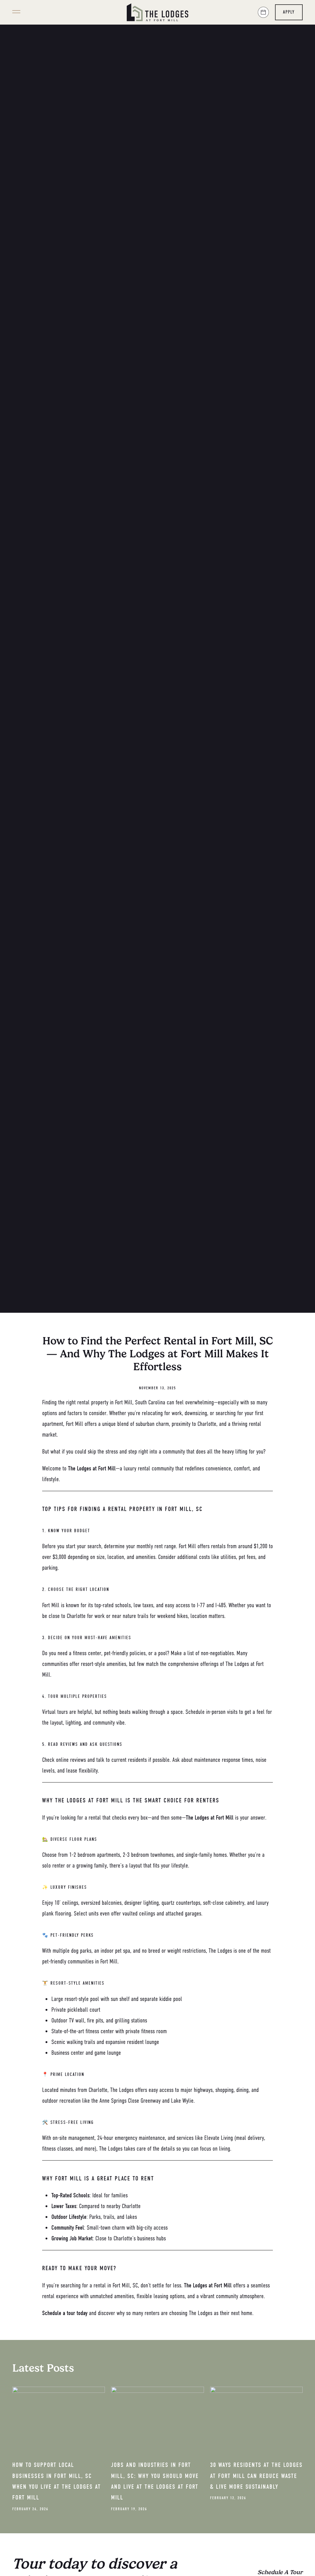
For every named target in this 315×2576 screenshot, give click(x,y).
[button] (16, 12)
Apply (289, 12)
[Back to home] (157, 12)
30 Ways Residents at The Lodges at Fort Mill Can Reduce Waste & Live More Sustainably (256, 2476)
